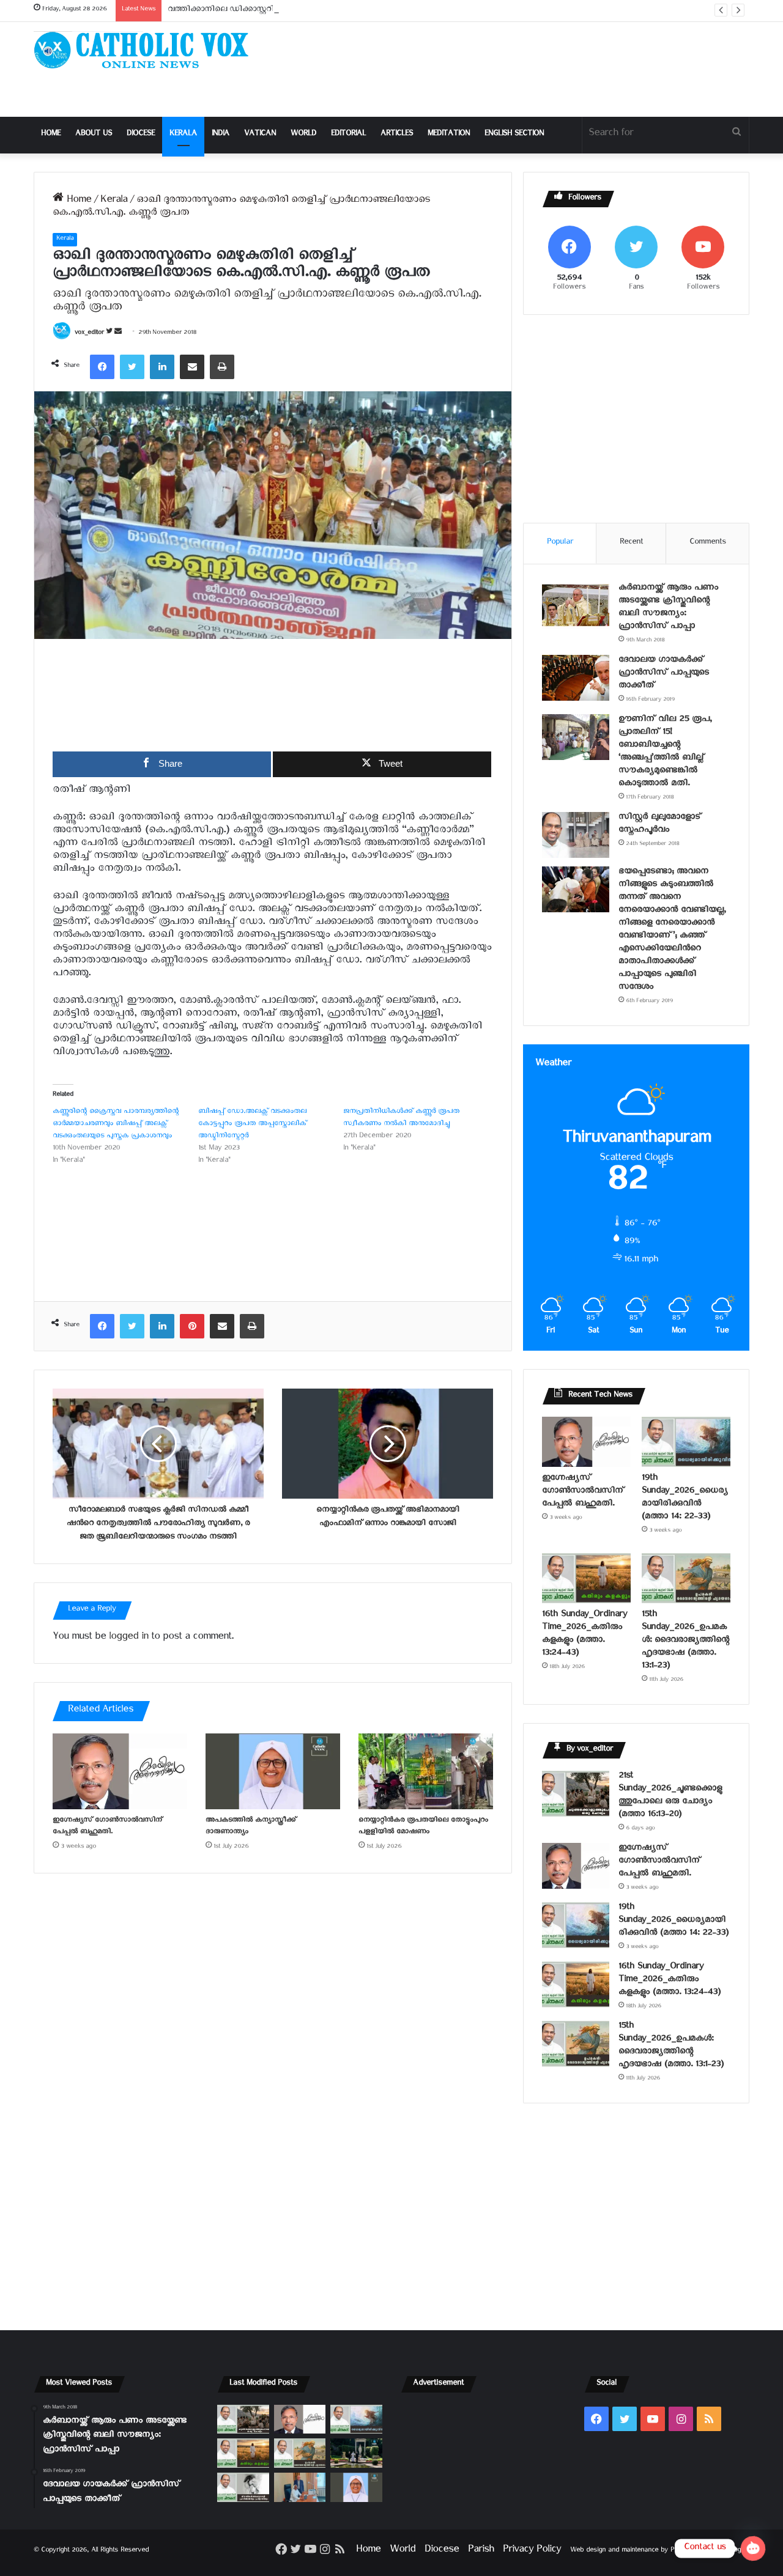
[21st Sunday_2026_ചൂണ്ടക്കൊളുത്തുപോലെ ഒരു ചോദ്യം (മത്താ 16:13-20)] (576, 1794)
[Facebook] (102, 367)
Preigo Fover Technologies (710, 2551)
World (303, 135)
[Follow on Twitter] (110, 334)
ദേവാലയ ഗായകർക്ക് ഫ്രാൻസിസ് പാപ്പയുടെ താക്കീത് (664, 674)
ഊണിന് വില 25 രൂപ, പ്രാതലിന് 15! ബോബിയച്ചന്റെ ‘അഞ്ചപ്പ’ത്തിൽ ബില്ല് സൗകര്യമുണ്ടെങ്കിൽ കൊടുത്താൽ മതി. (665, 753)
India (221, 135)
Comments (708, 543)
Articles (397, 135)
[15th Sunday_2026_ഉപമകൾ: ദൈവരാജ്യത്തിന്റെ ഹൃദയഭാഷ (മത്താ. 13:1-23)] (686, 1578)
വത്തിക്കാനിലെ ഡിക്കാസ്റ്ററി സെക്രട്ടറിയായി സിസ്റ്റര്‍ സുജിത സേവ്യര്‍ (299, 11)
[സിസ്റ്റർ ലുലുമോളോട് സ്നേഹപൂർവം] (576, 835)
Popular (560, 543)
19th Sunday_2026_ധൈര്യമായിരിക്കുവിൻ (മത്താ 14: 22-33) (685, 1499)
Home (51, 135)
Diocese (141, 135)
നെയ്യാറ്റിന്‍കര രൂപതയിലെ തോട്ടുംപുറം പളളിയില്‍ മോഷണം (423, 1827)
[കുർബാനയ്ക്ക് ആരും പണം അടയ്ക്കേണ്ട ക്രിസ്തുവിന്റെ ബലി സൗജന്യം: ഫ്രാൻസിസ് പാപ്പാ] (576, 606)
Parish (481, 2551)
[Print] (222, 367)
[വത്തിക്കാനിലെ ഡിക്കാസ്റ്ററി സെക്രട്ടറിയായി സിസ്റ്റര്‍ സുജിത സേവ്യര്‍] (300, 2487)
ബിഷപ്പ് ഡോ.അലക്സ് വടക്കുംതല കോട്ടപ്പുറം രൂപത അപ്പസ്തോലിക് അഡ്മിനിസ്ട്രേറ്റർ (252, 1125)
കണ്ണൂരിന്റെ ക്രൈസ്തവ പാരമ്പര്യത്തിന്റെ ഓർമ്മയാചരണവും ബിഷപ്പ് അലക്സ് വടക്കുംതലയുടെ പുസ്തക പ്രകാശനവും (116, 1125)
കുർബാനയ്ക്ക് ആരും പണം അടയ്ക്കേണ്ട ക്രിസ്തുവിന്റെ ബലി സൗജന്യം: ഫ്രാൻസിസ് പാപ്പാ (668, 608)
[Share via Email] (192, 367)
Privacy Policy (532, 2551)
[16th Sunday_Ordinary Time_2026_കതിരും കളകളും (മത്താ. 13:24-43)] (586, 1578)
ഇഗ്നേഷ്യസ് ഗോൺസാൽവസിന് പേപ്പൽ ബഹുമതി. (107, 1827)
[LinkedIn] (162, 367)
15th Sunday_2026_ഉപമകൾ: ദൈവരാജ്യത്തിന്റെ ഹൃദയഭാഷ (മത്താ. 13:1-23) (685, 1641)
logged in (128, 1638)
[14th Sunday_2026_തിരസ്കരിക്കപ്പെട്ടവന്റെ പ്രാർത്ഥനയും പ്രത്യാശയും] (243, 2487)
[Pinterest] (192, 1326)
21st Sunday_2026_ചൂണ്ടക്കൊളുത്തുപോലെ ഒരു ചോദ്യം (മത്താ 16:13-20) (670, 1796)
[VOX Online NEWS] (147, 50)
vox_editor (89, 334)
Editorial (348, 135)
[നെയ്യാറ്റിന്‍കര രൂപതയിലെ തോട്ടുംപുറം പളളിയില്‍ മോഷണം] (426, 1771)
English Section (514, 135)
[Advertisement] (514, 69)
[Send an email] (118, 334)
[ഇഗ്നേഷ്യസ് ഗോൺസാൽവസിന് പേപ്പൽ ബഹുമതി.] (120, 1771)
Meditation (449, 135)
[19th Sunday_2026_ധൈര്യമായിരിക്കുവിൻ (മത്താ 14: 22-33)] (686, 1442)
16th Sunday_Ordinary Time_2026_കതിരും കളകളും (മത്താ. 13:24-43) (584, 1635)
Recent (631, 543)
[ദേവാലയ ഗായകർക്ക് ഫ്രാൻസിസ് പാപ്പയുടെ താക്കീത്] (576, 678)
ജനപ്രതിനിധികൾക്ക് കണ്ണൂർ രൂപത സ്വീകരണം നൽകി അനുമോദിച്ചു (401, 1119)
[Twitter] (132, 367)
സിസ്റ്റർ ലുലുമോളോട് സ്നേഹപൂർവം (660, 825)
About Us (94, 135)
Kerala (183, 135)
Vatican (260, 135)
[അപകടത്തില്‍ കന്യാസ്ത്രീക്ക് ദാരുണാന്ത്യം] (273, 1771)
